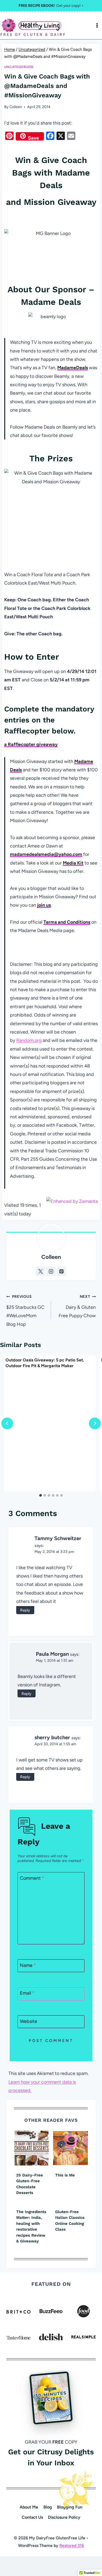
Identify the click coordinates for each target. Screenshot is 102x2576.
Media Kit (73, 863)
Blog (48, 2507)
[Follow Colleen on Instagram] (51, 1271)
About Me (29, 2507)
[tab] (41, 1495)
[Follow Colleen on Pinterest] (61, 1271)
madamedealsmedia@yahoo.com (46, 854)
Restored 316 (72, 2546)
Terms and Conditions (67, 922)
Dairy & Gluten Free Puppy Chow (77, 1306)
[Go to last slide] (7, 1423)
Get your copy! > (51, 6)
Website (29, 2021)
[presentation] (32, 2148)
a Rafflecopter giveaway (31, 744)
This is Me (65, 2175)
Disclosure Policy (64, 2517)
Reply (25, 1610)
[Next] (95, 1423)
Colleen (16, 107)
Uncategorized (19, 67)
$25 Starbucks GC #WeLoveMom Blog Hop (25, 1311)
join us (44, 905)
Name (28, 1965)
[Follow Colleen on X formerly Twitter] (41, 1271)
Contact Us (32, 2517)
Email (27, 1993)
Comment (32, 1878)
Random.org (29, 1040)
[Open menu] (97, 25)
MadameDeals (73, 368)
